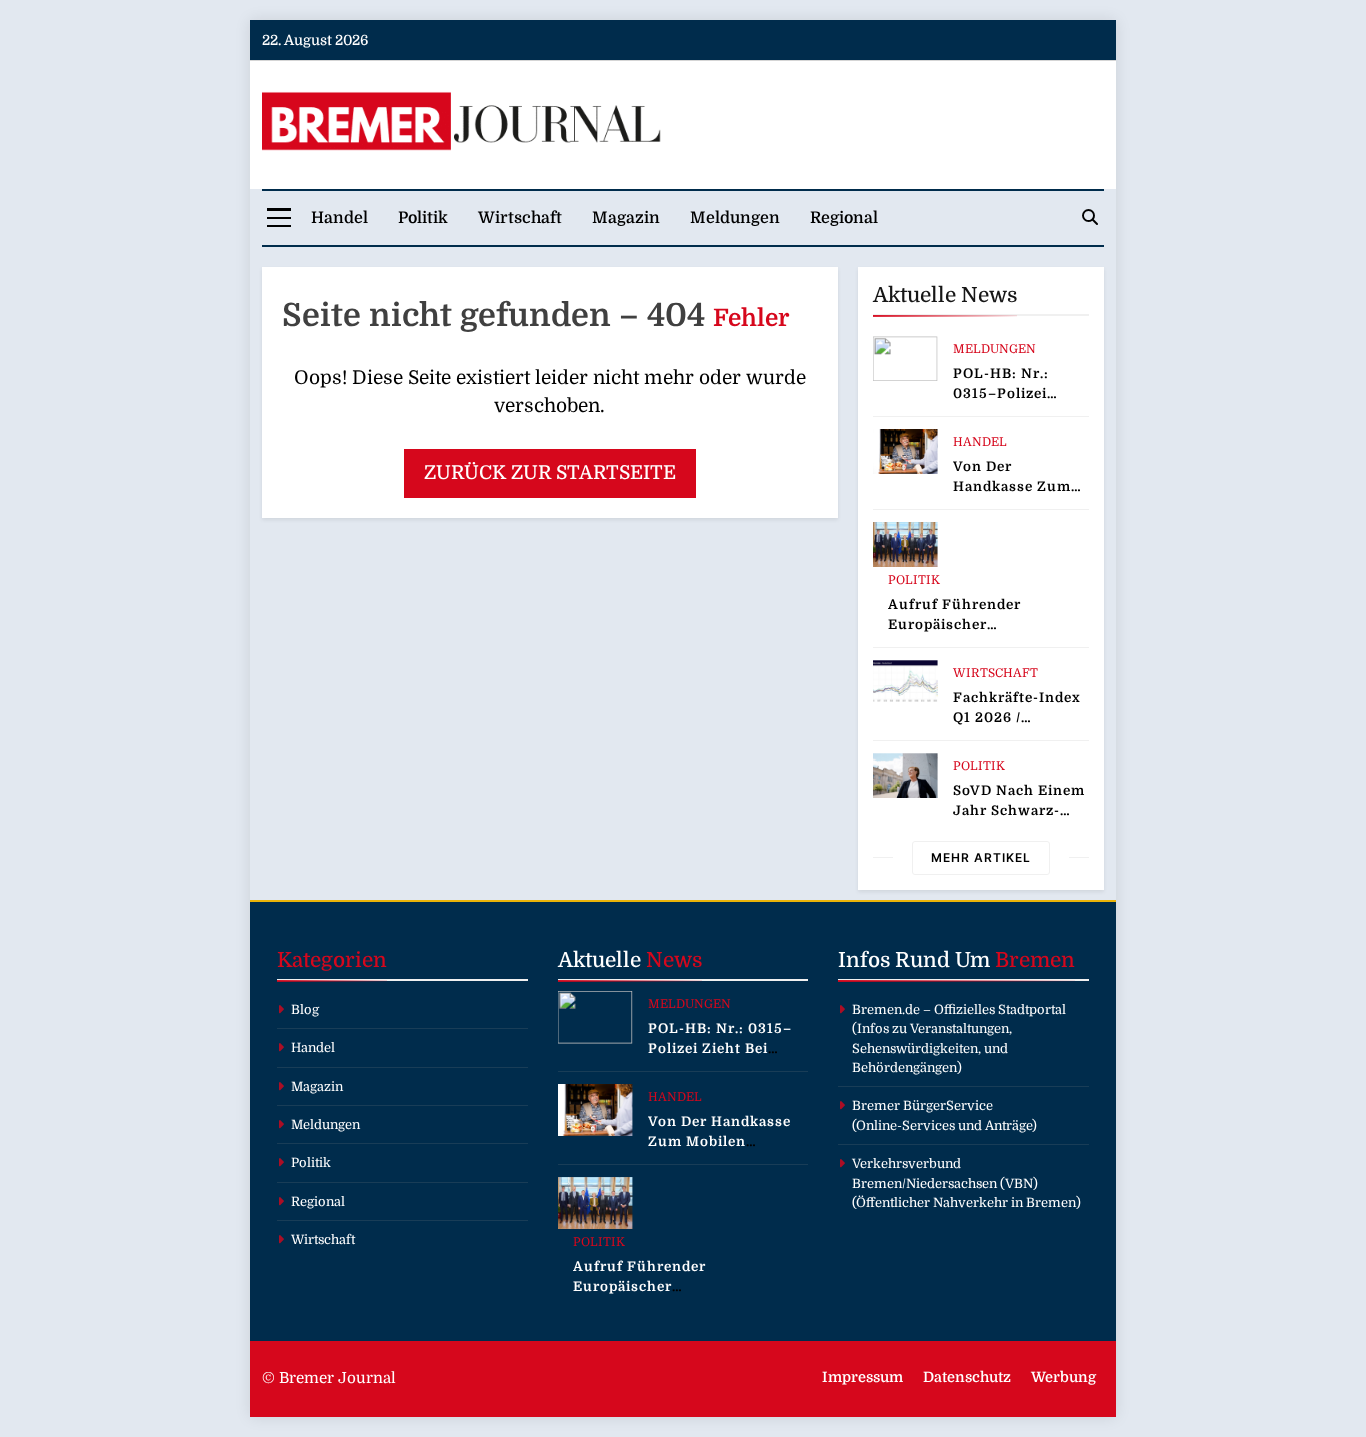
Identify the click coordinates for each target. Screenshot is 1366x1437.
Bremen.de (886, 1009)
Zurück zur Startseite (550, 473)
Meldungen (735, 218)
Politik (423, 218)
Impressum (862, 1377)
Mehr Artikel (981, 857)
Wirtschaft (520, 218)
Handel (339, 218)
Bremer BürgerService (922, 1105)
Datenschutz (967, 1377)
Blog (305, 1009)
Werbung (1063, 1377)
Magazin (626, 218)
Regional (844, 218)
